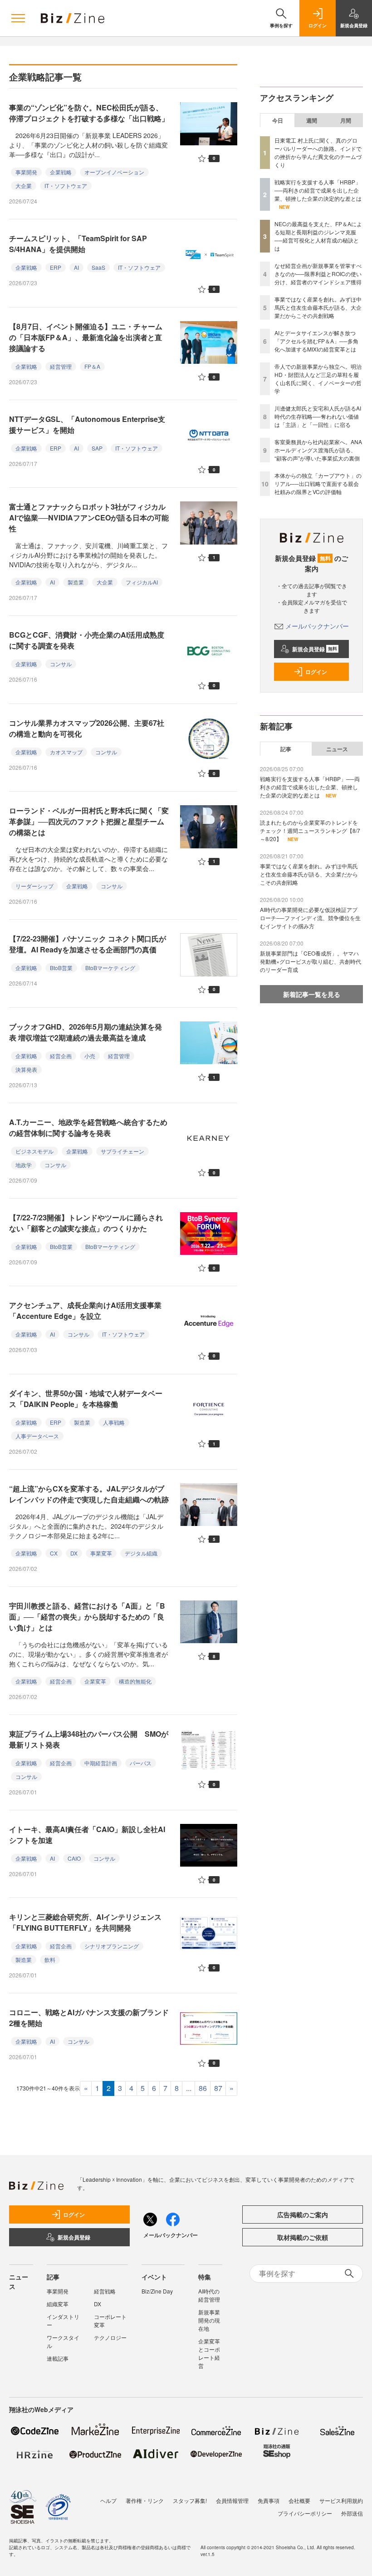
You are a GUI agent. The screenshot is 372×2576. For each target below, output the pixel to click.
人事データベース (37, 1436)
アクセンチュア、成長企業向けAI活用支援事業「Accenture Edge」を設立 (85, 1310)
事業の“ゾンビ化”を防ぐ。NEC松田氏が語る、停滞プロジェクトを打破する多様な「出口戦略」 (89, 113)
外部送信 (352, 2513)
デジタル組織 (141, 1553)
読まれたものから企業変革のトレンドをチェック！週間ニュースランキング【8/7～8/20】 (310, 830)
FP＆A (92, 366)
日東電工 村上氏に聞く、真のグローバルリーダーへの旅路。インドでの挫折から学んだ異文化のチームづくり (318, 152)
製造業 (76, 582)
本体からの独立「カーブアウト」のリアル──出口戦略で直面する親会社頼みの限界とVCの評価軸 (318, 483)
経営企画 (61, 1056)
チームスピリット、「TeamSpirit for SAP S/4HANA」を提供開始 (78, 244)
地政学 (24, 1165)
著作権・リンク (145, 2500)
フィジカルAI (142, 582)
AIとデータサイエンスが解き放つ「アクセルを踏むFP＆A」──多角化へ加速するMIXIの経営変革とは (316, 341)
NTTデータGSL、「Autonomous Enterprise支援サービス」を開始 (87, 424)
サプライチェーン (122, 1151)
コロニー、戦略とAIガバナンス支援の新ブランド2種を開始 (89, 2018)
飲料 (50, 1959)
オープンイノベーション (114, 172)
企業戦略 (61, 172)
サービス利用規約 (341, 2500)
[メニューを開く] (18, 18)
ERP (56, 267)
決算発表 (26, 1069)
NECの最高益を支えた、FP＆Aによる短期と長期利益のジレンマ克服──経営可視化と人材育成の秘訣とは (318, 236)
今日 (278, 120)
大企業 (24, 186)
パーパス (141, 1763)
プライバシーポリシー (305, 2513)
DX (74, 1553)
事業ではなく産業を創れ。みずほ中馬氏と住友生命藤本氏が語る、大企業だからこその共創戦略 (318, 307)
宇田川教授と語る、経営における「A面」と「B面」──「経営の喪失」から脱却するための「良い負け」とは (87, 1617)
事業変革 (101, 1553)
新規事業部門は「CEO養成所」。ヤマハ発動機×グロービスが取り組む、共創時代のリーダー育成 (311, 961)
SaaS (98, 267)
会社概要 (299, 2500)
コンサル (61, 664)
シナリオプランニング (112, 1946)
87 (218, 2088)
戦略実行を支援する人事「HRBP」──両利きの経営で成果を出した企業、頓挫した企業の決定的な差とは (318, 190)
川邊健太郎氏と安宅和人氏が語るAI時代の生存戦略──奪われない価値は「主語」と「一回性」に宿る (318, 416)
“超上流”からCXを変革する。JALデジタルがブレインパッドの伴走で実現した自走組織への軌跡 (89, 1494)
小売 (90, 1056)
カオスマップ (66, 752)
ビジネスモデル (34, 1151)
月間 (346, 120)
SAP (97, 448)
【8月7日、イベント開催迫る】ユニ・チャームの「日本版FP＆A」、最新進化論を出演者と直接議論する (86, 337)
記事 (286, 749)
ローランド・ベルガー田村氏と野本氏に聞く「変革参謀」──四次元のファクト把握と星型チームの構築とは (89, 821)
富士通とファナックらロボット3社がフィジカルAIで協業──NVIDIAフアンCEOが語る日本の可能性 (89, 518)
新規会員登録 (315, 649)
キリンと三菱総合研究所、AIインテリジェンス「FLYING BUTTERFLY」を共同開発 (85, 1922)
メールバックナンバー (317, 626)
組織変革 (58, 2304)
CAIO (74, 1858)
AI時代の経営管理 (209, 2295)
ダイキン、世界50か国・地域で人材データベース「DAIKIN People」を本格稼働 (86, 1399)
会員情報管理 (232, 2500)
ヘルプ (108, 2500)
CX (54, 1553)
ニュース (337, 749)
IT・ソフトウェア (66, 186)
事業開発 (26, 172)
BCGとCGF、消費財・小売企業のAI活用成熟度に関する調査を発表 (87, 640)
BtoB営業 (61, 968)
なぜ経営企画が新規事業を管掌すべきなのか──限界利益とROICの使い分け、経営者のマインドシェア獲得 (318, 274)
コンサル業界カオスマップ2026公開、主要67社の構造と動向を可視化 (87, 728)
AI (76, 267)
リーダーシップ (34, 886)
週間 (312, 120)
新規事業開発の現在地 (209, 2320)
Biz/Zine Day (157, 2291)
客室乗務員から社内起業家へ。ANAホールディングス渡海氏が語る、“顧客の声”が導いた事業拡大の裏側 (318, 450)
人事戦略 (114, 1422)
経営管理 (61, 366)
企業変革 (95, 1681)
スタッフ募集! (190, 2500)
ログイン (316, 672)
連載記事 (58, 2358)
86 (203, 2088)
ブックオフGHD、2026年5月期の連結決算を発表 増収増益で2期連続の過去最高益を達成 (86, 1032)
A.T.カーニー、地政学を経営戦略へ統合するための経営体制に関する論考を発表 (88, 1127)
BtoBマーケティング (110, 968)
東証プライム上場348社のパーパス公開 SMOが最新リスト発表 (89, 1739)
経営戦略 (105, 2291)
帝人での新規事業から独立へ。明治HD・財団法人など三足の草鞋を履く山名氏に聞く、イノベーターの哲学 (318, 379)
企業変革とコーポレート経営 (209, 2353)
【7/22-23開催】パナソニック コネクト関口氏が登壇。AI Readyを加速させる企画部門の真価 (88, 944)
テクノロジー (110, 2337)
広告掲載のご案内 (303, 2214)
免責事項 (269, 2500)
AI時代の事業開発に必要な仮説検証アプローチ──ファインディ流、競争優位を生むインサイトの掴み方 (310, 918)
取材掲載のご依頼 (303, 2237)
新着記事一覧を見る (312, 994)
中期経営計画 (101, 1763)
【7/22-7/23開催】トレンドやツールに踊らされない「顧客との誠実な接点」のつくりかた (86, 1223)
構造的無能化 (135, 1681)
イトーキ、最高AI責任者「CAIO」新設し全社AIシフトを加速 (87, 1835)
